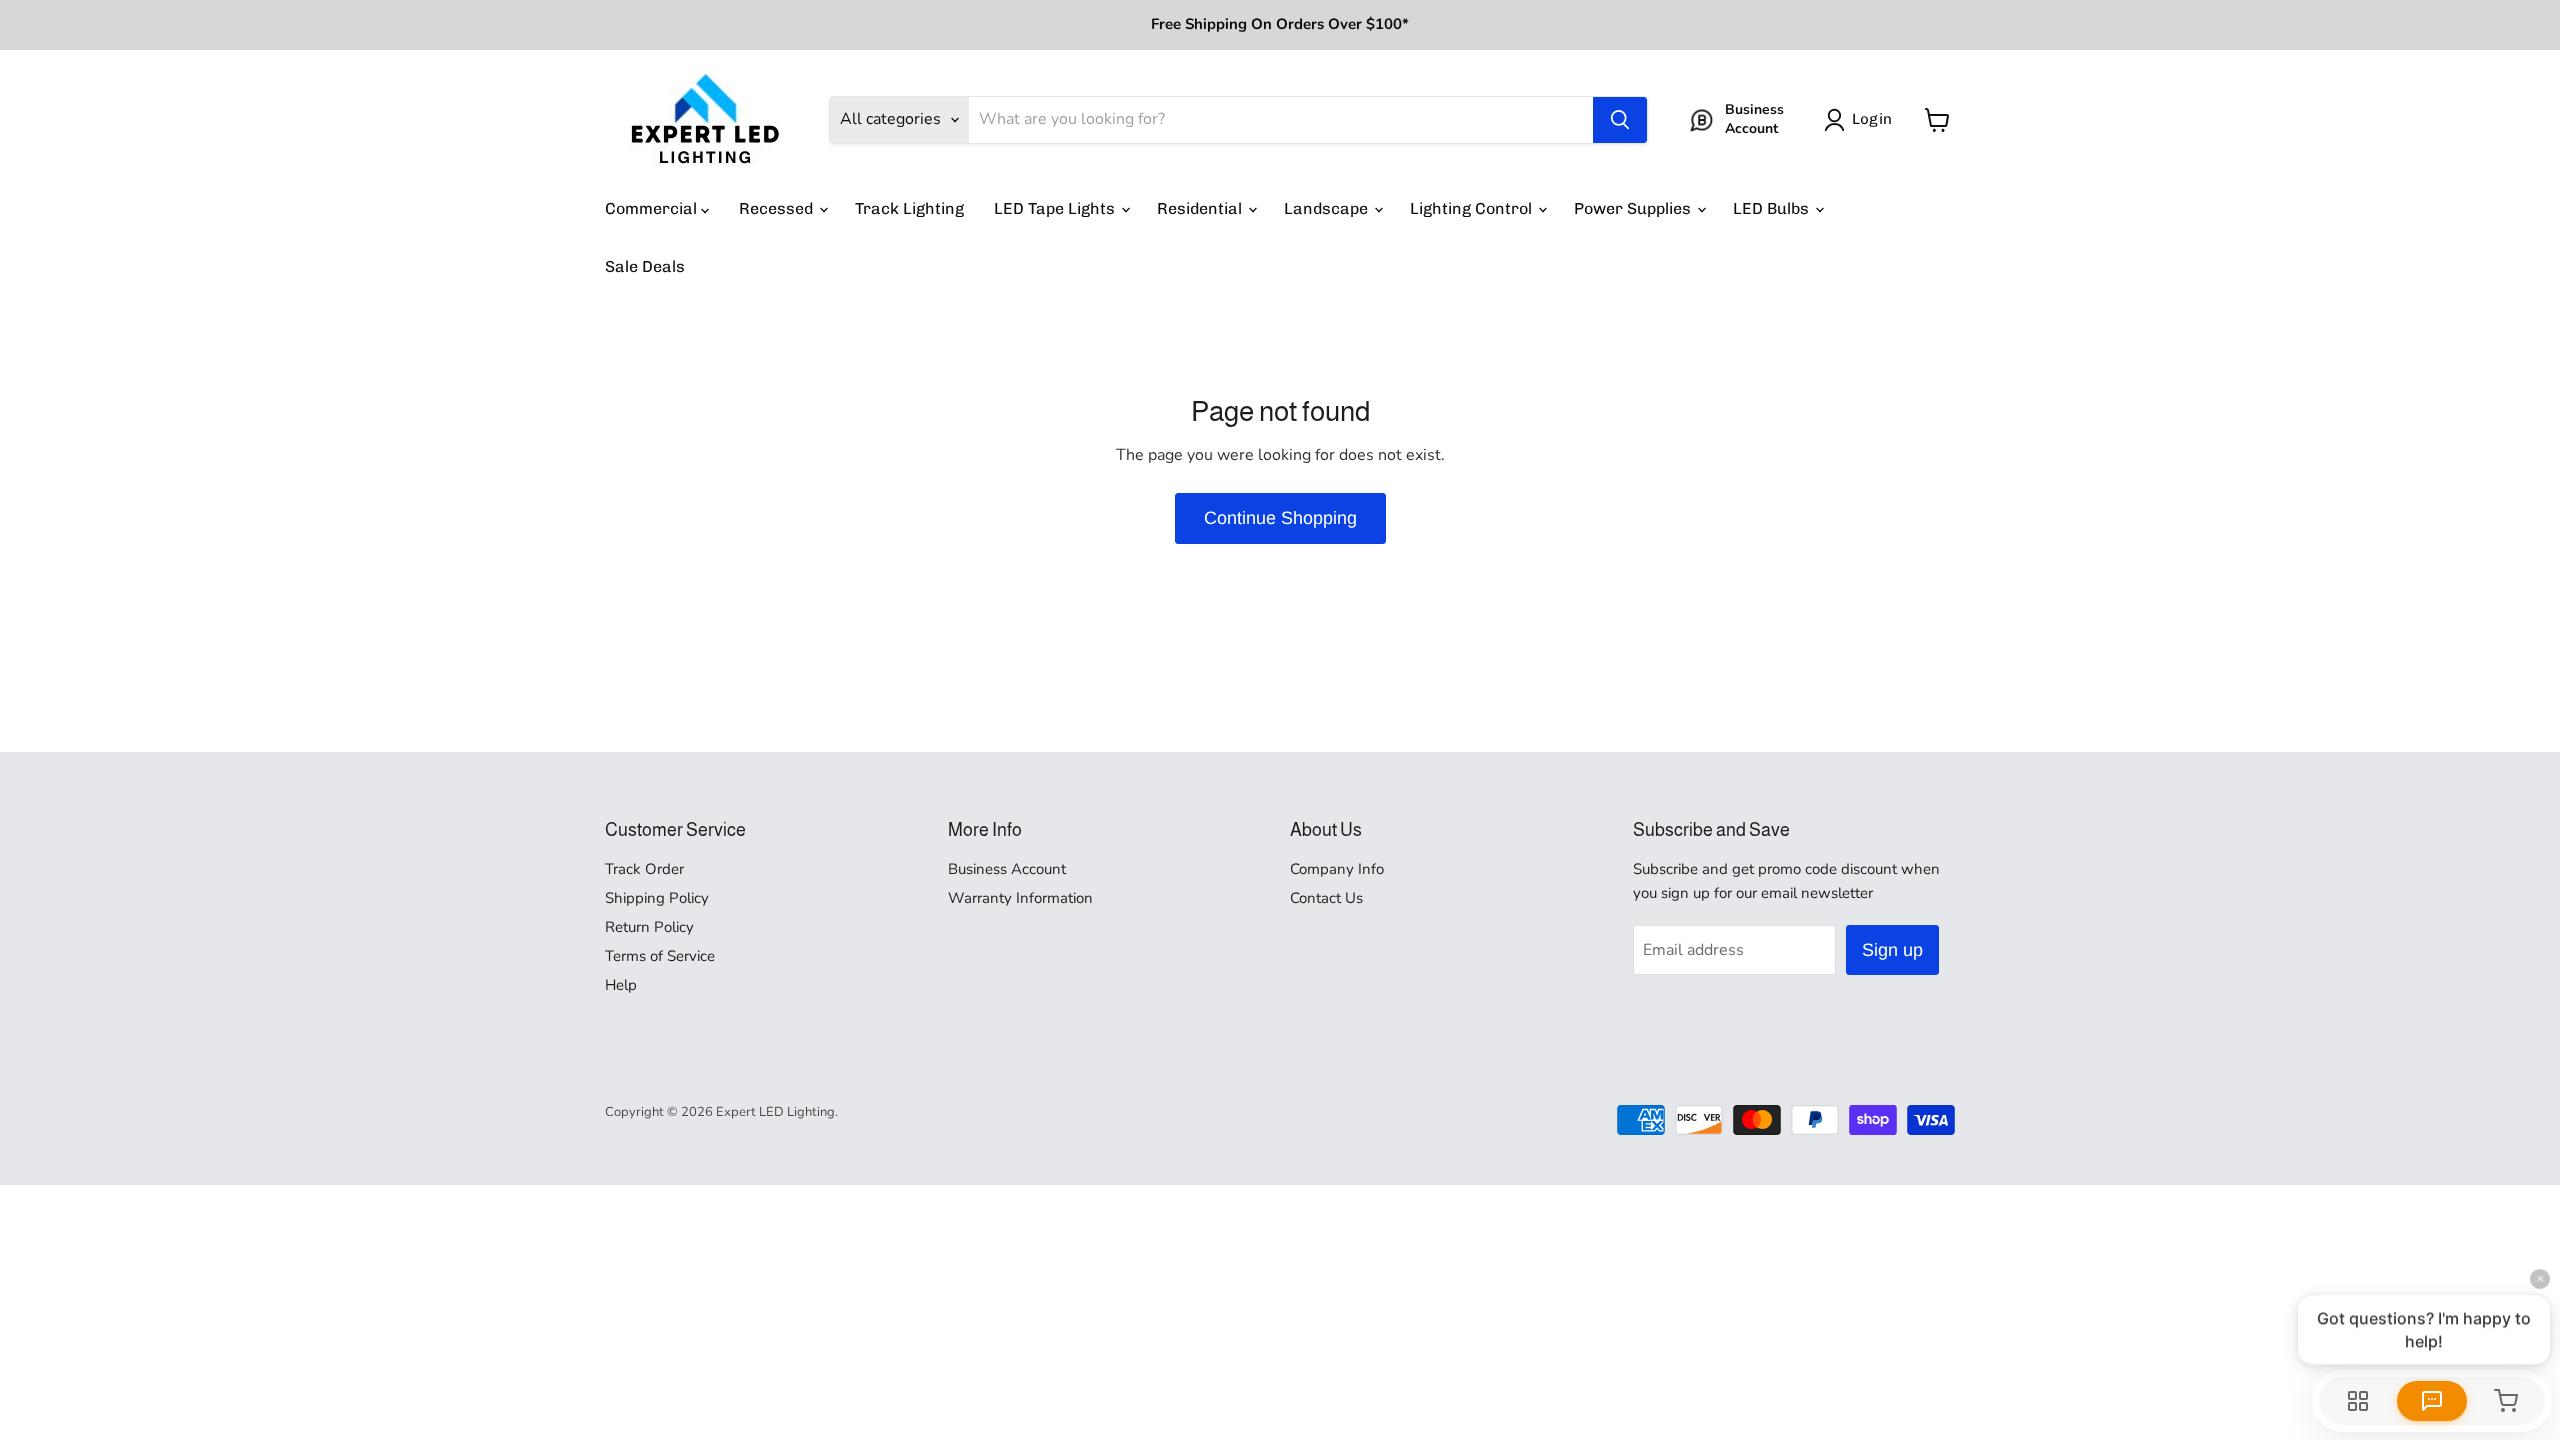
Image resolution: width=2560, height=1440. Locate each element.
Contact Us (1326, 898)
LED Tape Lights (1056, 208)
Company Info (1337, 869)
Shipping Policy (657, 898)
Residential (1201, 208)
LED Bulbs (1773, 208)
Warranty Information (1020, 898)
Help (621, 985)
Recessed (778, 208)
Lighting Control (1473, 208)
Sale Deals (645, 266)
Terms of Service (660, 956)
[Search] (1620, 120)
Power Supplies (1634, 208)
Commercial (653, 208)
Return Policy (649, 927)
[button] (1862, 120)
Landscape (1328, 208)
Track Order (644, 869)
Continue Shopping (1280, 518)
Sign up (1892, 950)
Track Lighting (909, 208)
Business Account (1007, 869)
